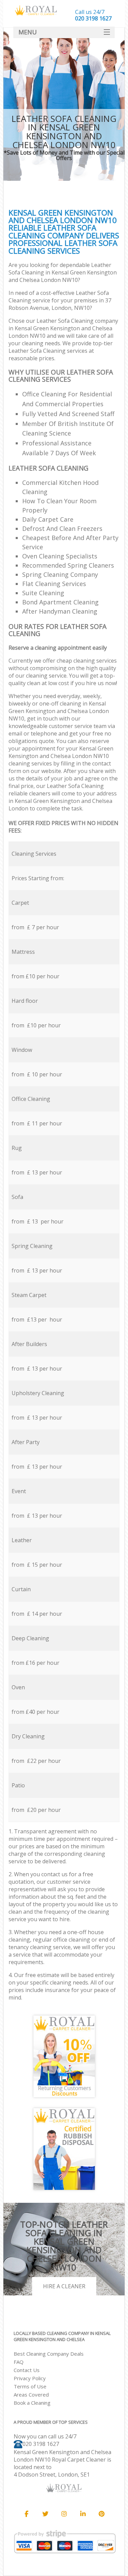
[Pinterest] (102, 2514)
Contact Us (27, 2370)
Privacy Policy (30, 2378)
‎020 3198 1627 (41, 2444)
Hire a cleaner (64, 2286)
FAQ (19, 2362)
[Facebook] (27, 2514)
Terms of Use (30, 2386)
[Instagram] (64, 2514)
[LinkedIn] (83, 2514)
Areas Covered (31, 2395)
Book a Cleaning (32, 2403)
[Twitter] (45, 2514)
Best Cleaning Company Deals (49, 2354)
